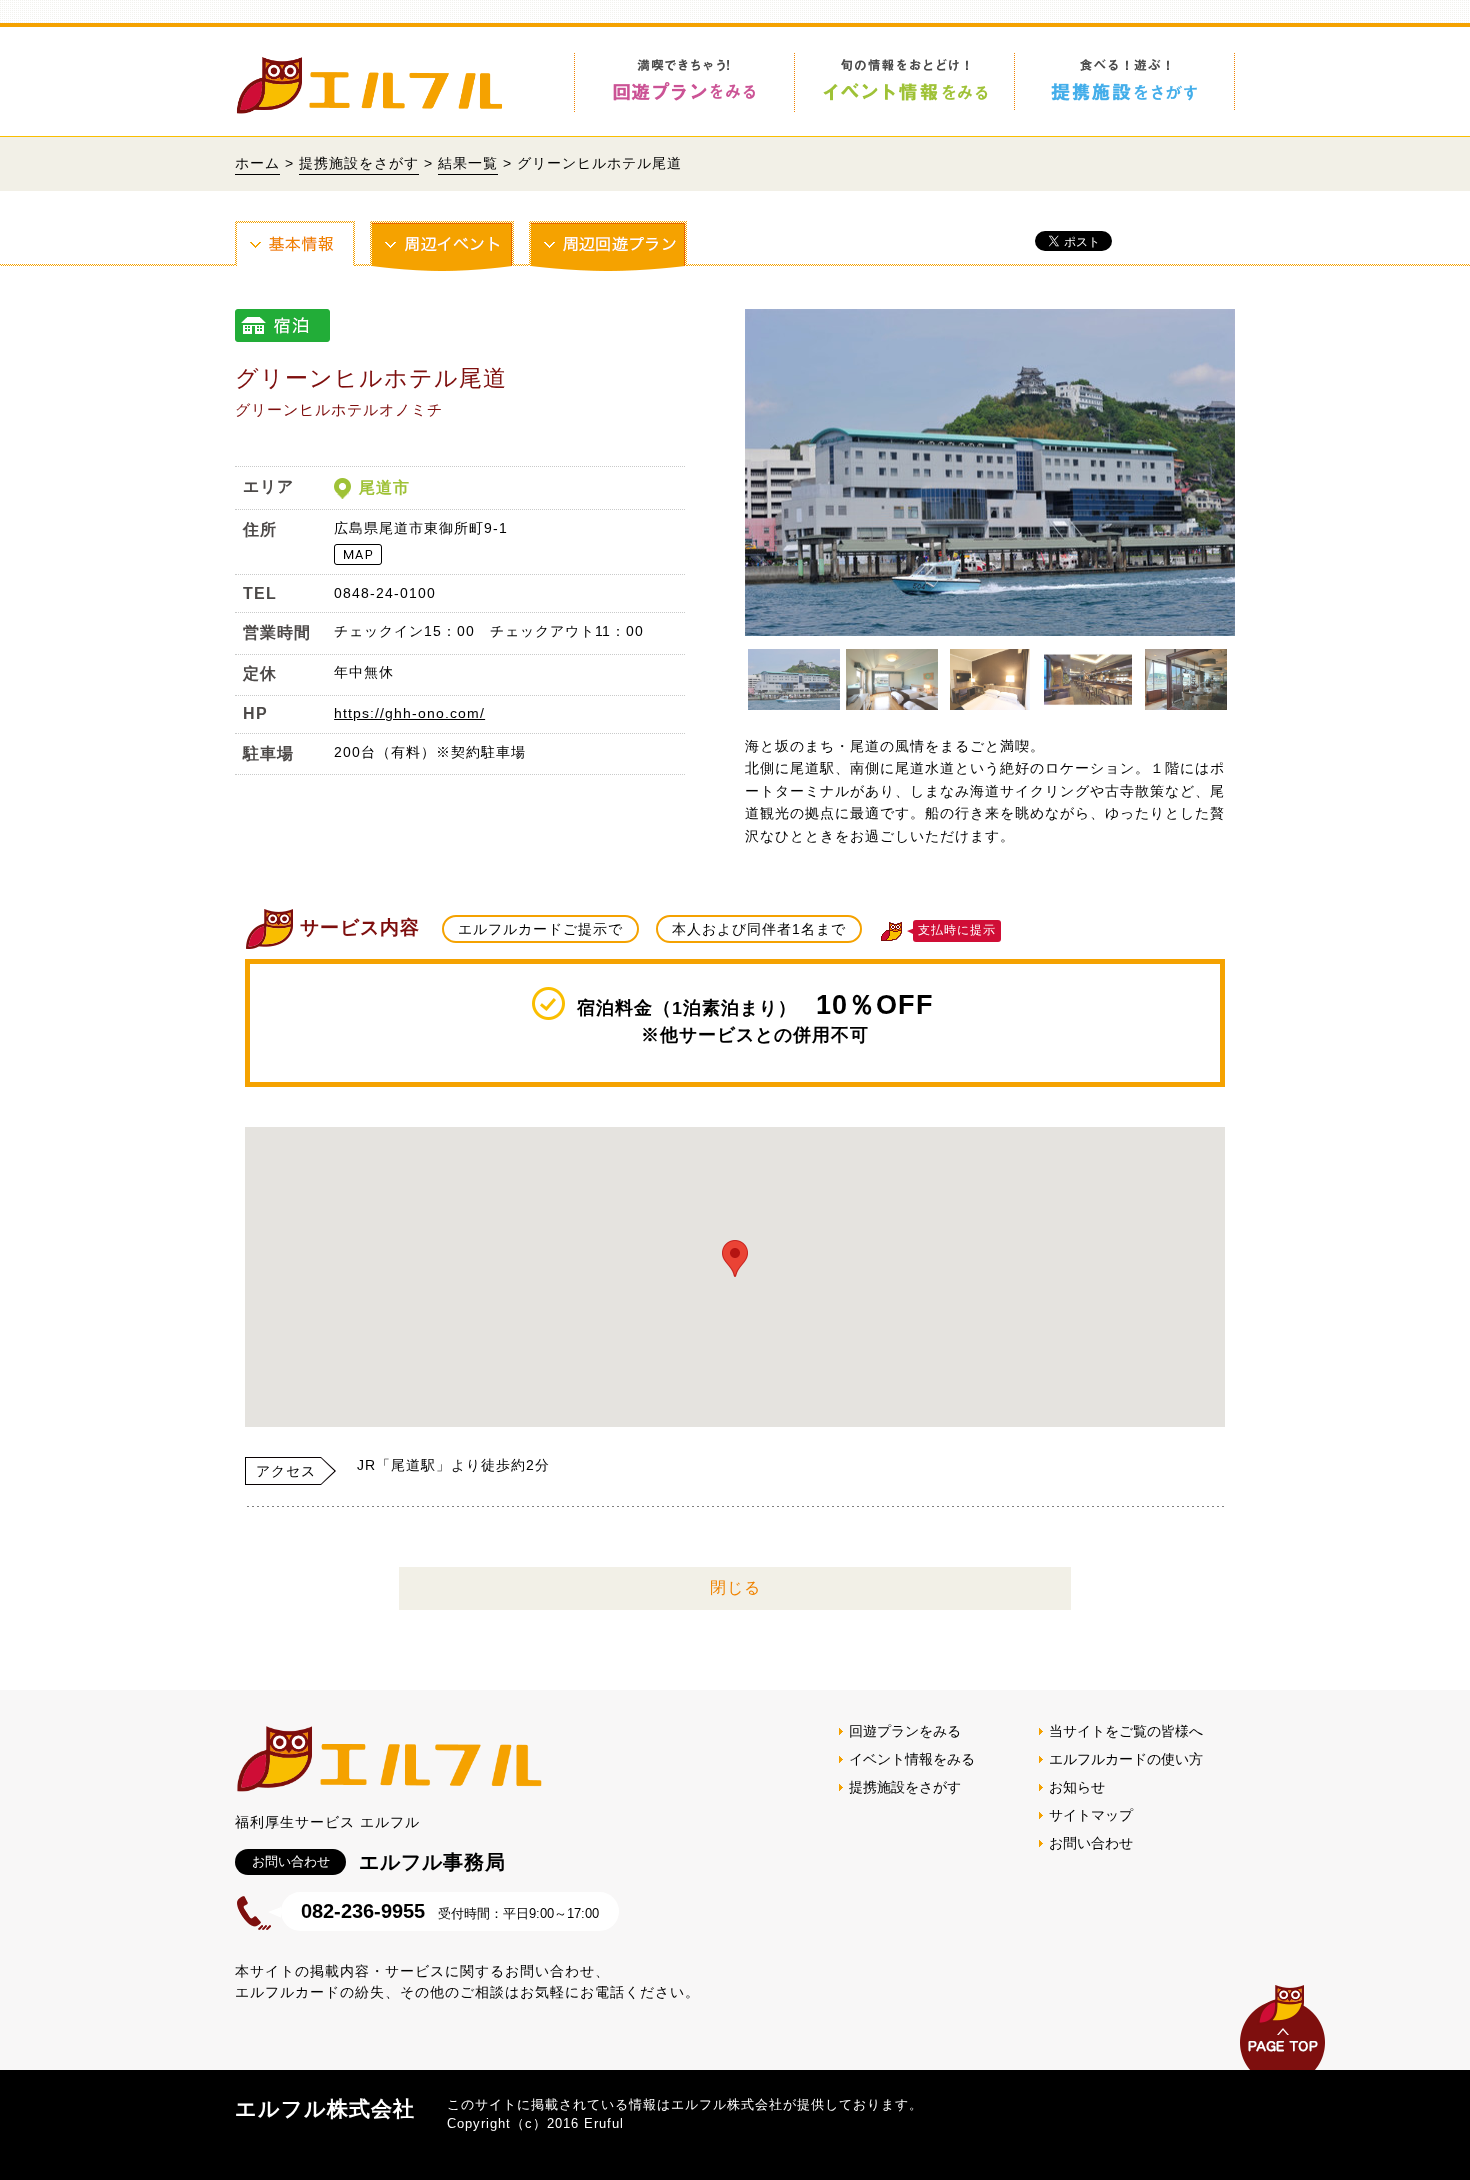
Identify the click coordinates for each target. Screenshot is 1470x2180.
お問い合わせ (1091, 1843)
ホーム (257, 163)
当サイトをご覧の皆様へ (1126, 1731)
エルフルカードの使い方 (1126, 1759)
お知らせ (1077, 1787)
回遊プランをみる (905, 1731)
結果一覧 (468, 163)
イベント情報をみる (912, 1759)
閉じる (735, 1587)
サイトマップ (1091, 1815)
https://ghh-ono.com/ (409, 713)
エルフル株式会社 (325, 2108)
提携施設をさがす (359, 163)
